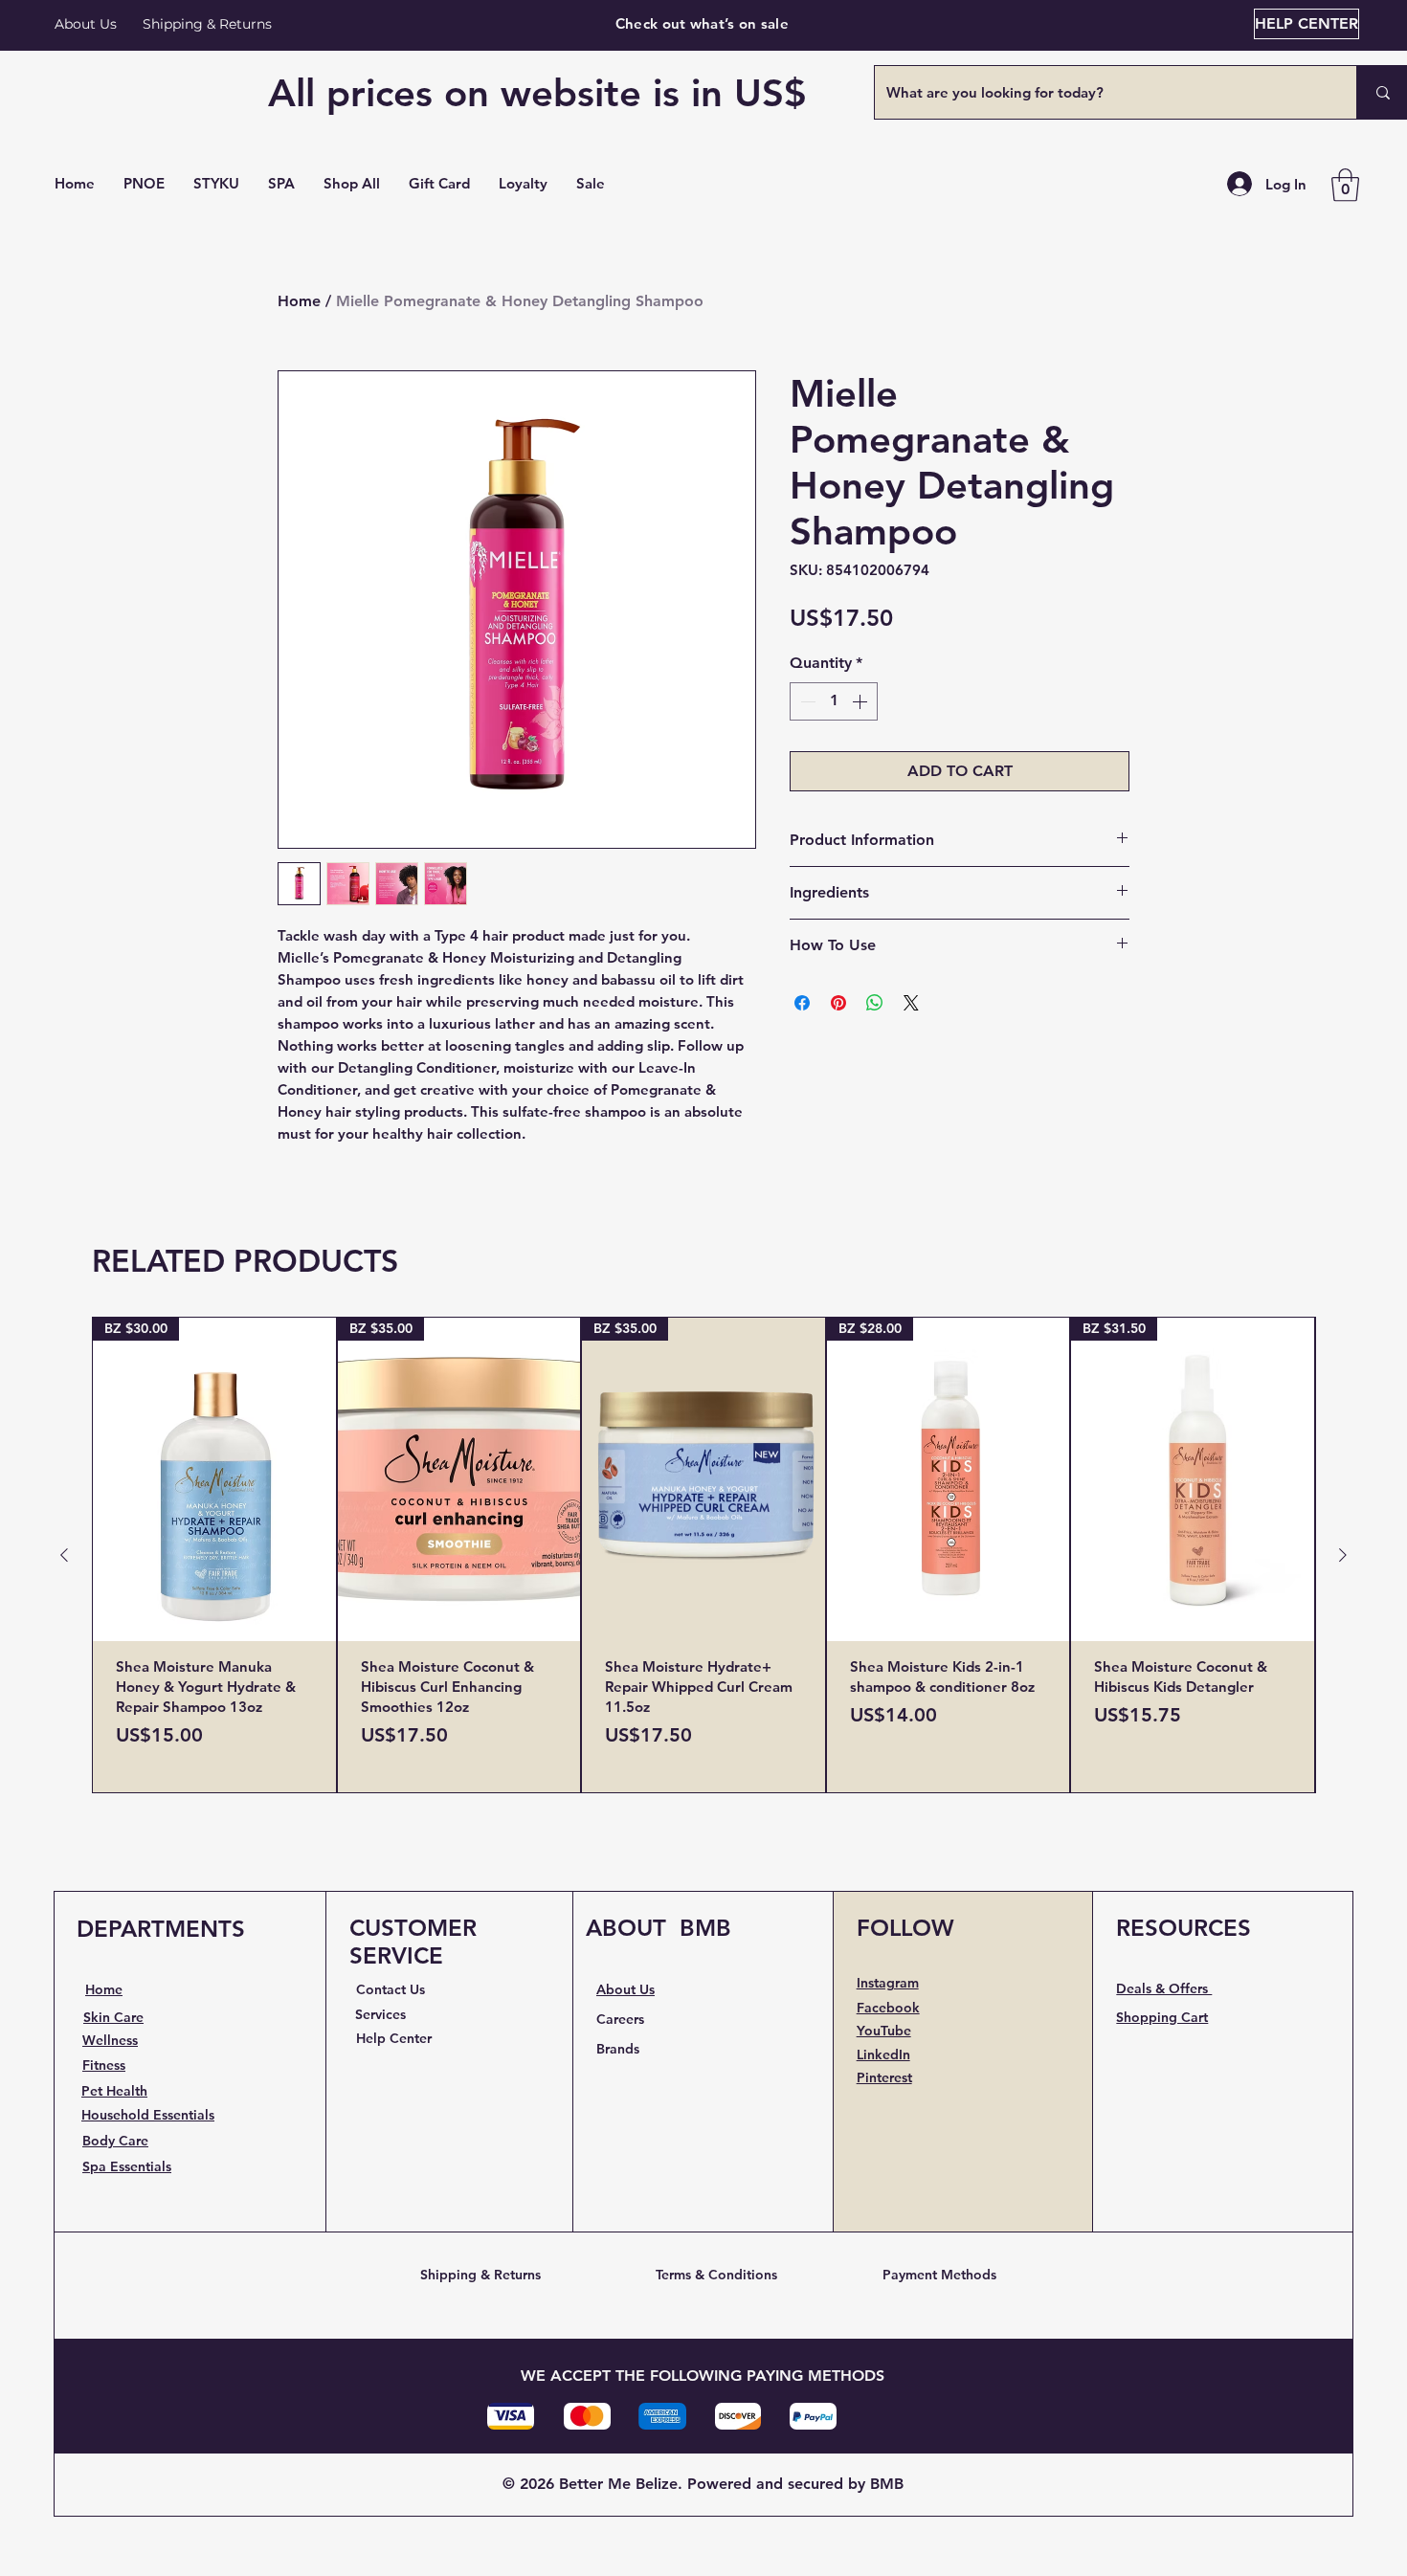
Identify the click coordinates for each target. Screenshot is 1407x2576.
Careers (620, 2019)
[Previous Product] (64, 1555)
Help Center (394, 2038)
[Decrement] (806, 701)
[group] (703, 1555)
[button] (352, 184)
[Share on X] (911, 1003)
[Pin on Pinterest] (838, 1003)
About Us (86, 24)
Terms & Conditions (716, 2275)
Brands (618, 2049)
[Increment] (861, 701)
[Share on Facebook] (802, 1003)
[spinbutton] (834, 701)
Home (299, 301)
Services (380, 2014)
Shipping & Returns (480, 2275)
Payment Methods (939, 2275)
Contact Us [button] (391, 1989)
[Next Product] (1343, 1555)
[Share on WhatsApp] (875, 1003)
